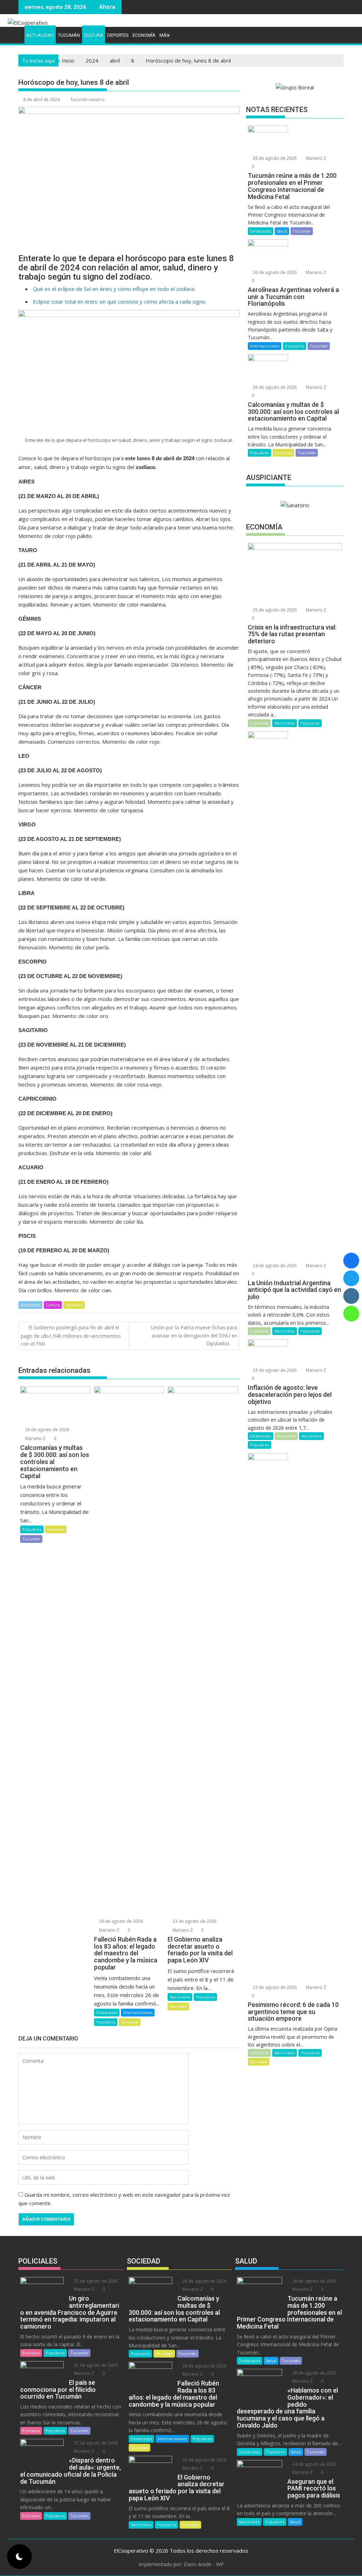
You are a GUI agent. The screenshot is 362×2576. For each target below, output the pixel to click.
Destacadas (107, 2012)
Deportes (118, 35)
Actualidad (40, 35)
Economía (144, 35)
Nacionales (180, 1997)
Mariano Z (35, 1438)
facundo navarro (88, 99)
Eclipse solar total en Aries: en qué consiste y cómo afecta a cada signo (119, 301)
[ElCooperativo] (15, 34)
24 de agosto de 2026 (274, 1266)
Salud (282, 231)
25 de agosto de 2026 (274, 610)
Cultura (94, 35)
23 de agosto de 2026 (194, 1921)
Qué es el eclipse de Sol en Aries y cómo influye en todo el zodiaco (114, 289)
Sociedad (74, 1305)
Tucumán (69, 35)
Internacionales (138, 2012)
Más (164, 35)
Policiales (31, 2353)
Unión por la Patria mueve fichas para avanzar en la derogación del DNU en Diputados (194, 1335)
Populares (32, 1529)
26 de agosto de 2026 (46, 1430)
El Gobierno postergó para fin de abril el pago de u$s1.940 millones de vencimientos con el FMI (71, 1336)
